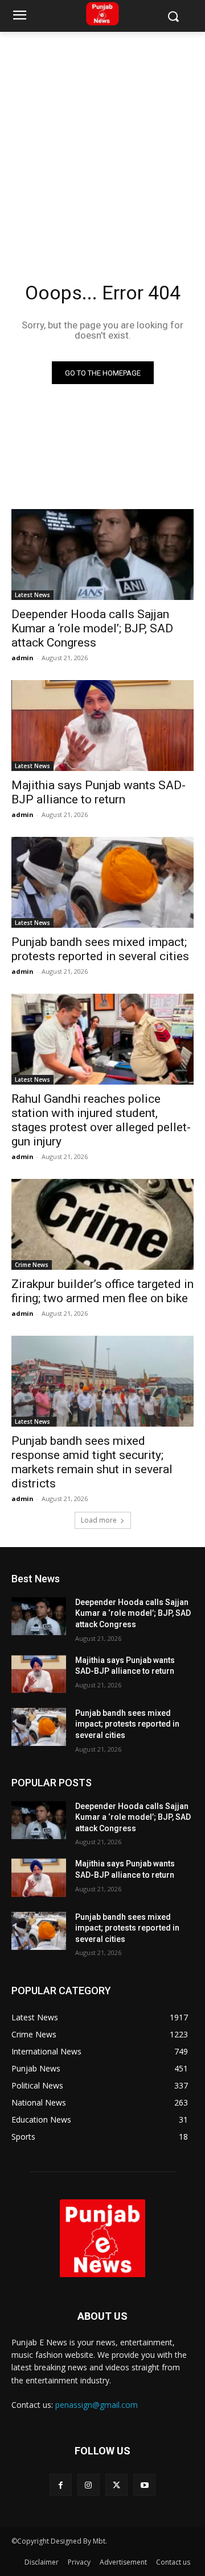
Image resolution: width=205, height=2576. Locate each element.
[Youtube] (144, 2485)
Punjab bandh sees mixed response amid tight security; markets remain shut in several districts (92, 1462)
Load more (99, 1520)
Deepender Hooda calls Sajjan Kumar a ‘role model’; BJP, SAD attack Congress (92, 628)
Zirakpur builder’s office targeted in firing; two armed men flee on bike (102, 1291)
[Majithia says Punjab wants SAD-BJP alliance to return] (102, 726)
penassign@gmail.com (97, 2405)
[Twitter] (116, 2485)
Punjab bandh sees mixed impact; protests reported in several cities (100, 949)
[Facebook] (61, 2485)
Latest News (32, 595)
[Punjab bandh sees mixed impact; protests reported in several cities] (102, 882)
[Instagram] (89, 2485)
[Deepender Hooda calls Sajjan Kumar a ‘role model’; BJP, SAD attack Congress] (102, 555)
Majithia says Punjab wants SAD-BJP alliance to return (99, 792)
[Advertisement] (102, 140)
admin (22, 658)
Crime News (32, 1265)
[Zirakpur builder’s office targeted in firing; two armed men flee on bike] (102, 1224)
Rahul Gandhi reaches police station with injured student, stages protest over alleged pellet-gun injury (101, 1120)
